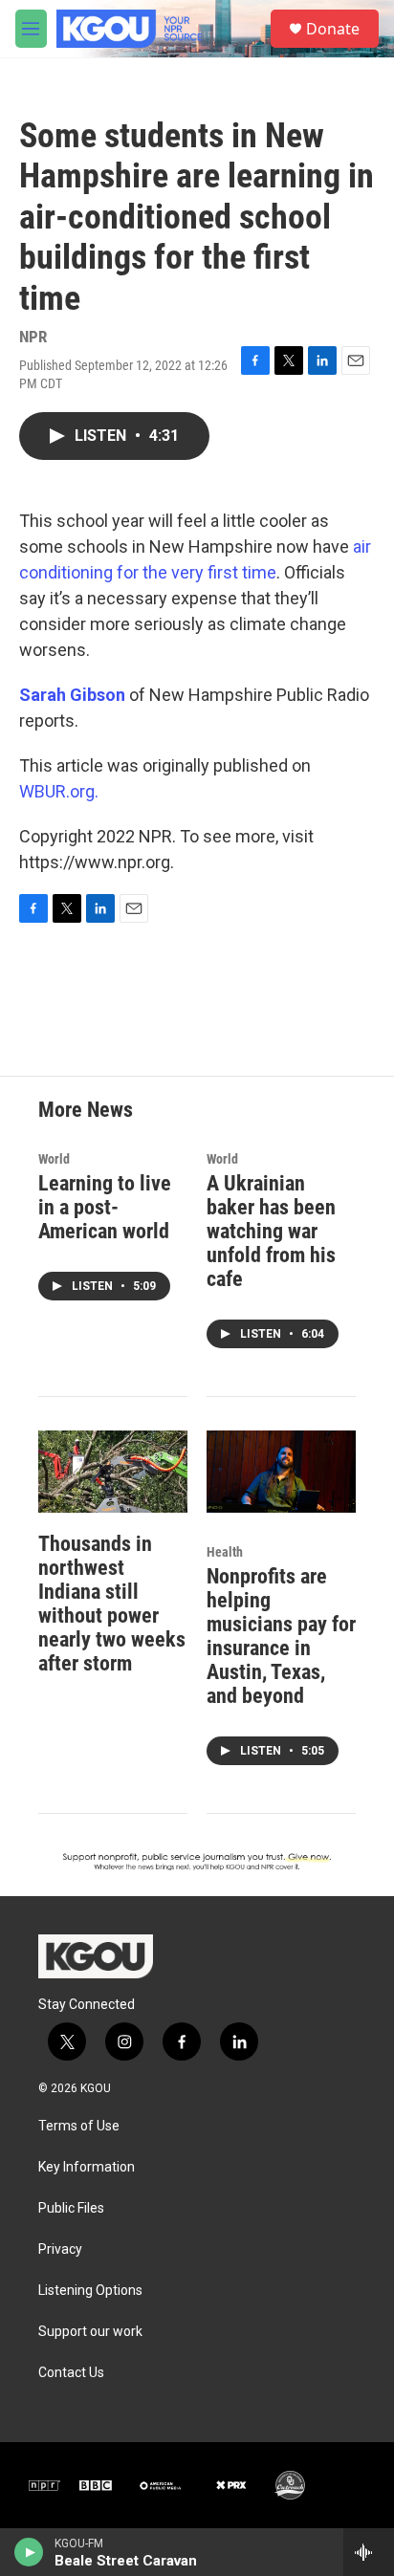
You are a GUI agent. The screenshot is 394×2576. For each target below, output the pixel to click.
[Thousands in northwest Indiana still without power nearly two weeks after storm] (113, 1472)
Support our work (90, 2332)
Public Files (71, 2208)
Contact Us (71, 2373)
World (54, 1159)
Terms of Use (79, 2126)
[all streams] (369, 2552)
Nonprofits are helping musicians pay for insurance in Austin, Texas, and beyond (281, 1636)
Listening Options (90, 2291)
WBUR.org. (59, 791)
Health (225, 1552)
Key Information (87, 2167)
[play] (29, 2552)
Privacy (60, 2249)
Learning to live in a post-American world (105, 1207)
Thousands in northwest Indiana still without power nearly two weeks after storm (112, 1604)
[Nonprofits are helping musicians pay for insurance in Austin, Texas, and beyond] (281, 1472)
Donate (333, 29)
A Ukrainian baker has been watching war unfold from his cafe (271, 1231)
